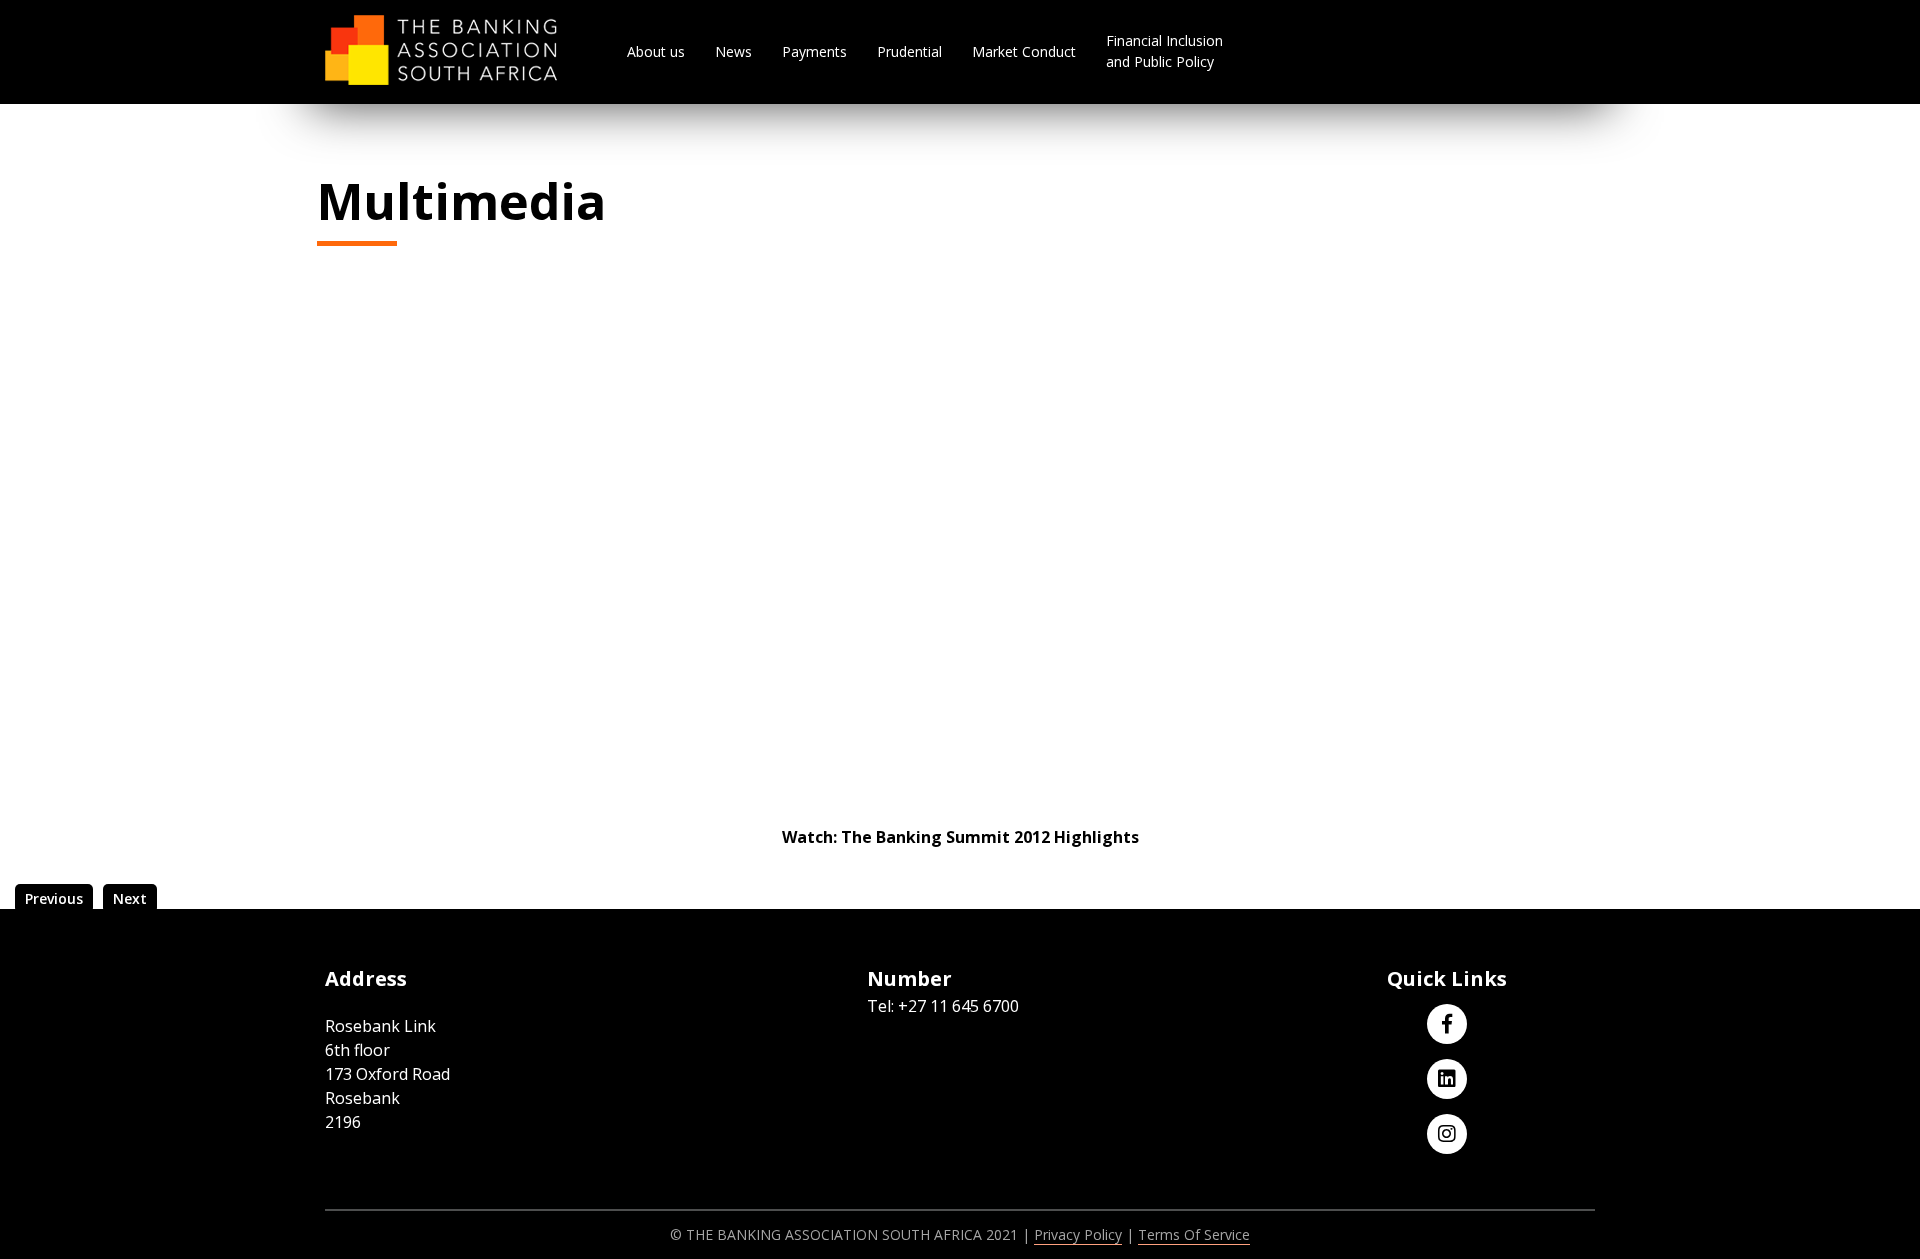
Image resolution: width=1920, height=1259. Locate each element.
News (733, 51)
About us (656, 51)
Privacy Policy (1078, 1234)
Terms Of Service (1194, 1234)
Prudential (909, 51)
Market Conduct (1024, 51)
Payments (814, 51)
